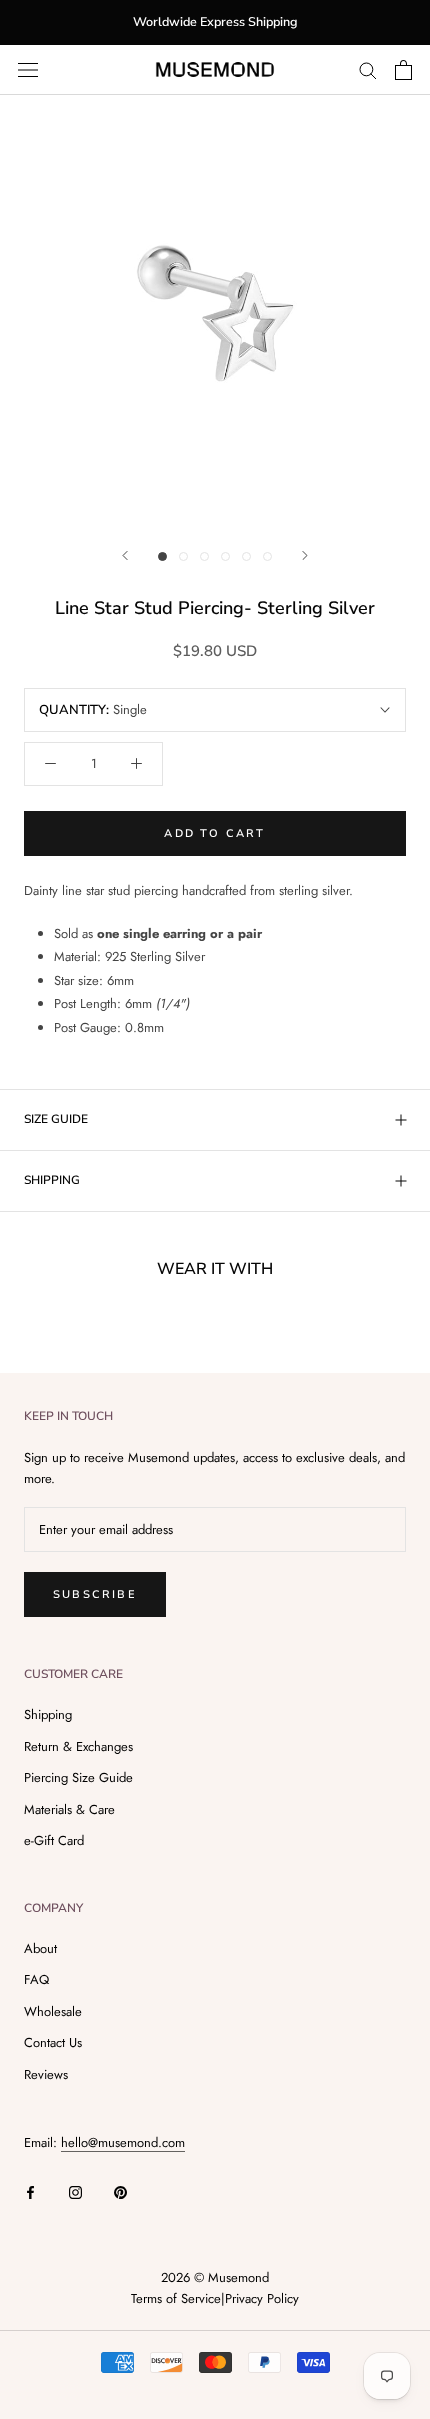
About (40, 1948)
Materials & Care (69, 1809)
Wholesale (53, 2011)
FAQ (36, 1979)
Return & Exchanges (78, 1746)
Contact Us (53, 2042)
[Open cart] (403, 70)
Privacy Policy (262, 2298)
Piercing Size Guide (78, 1777)
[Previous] (125, 555)
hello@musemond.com (123, 2142)
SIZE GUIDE (56, 1119)
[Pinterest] (120, 2190)
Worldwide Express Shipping (215, 21)
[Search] (368, 69)
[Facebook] (30, 2190)
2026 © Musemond (215, 2277)
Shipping (48, 1714)
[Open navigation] (28, 69)
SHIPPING (52, 1180)
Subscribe (95, 1594)
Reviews (46, 2074)
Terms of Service (176, 2298)
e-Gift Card (54, 1840)
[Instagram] (75, 2190)
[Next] (305, 555)
